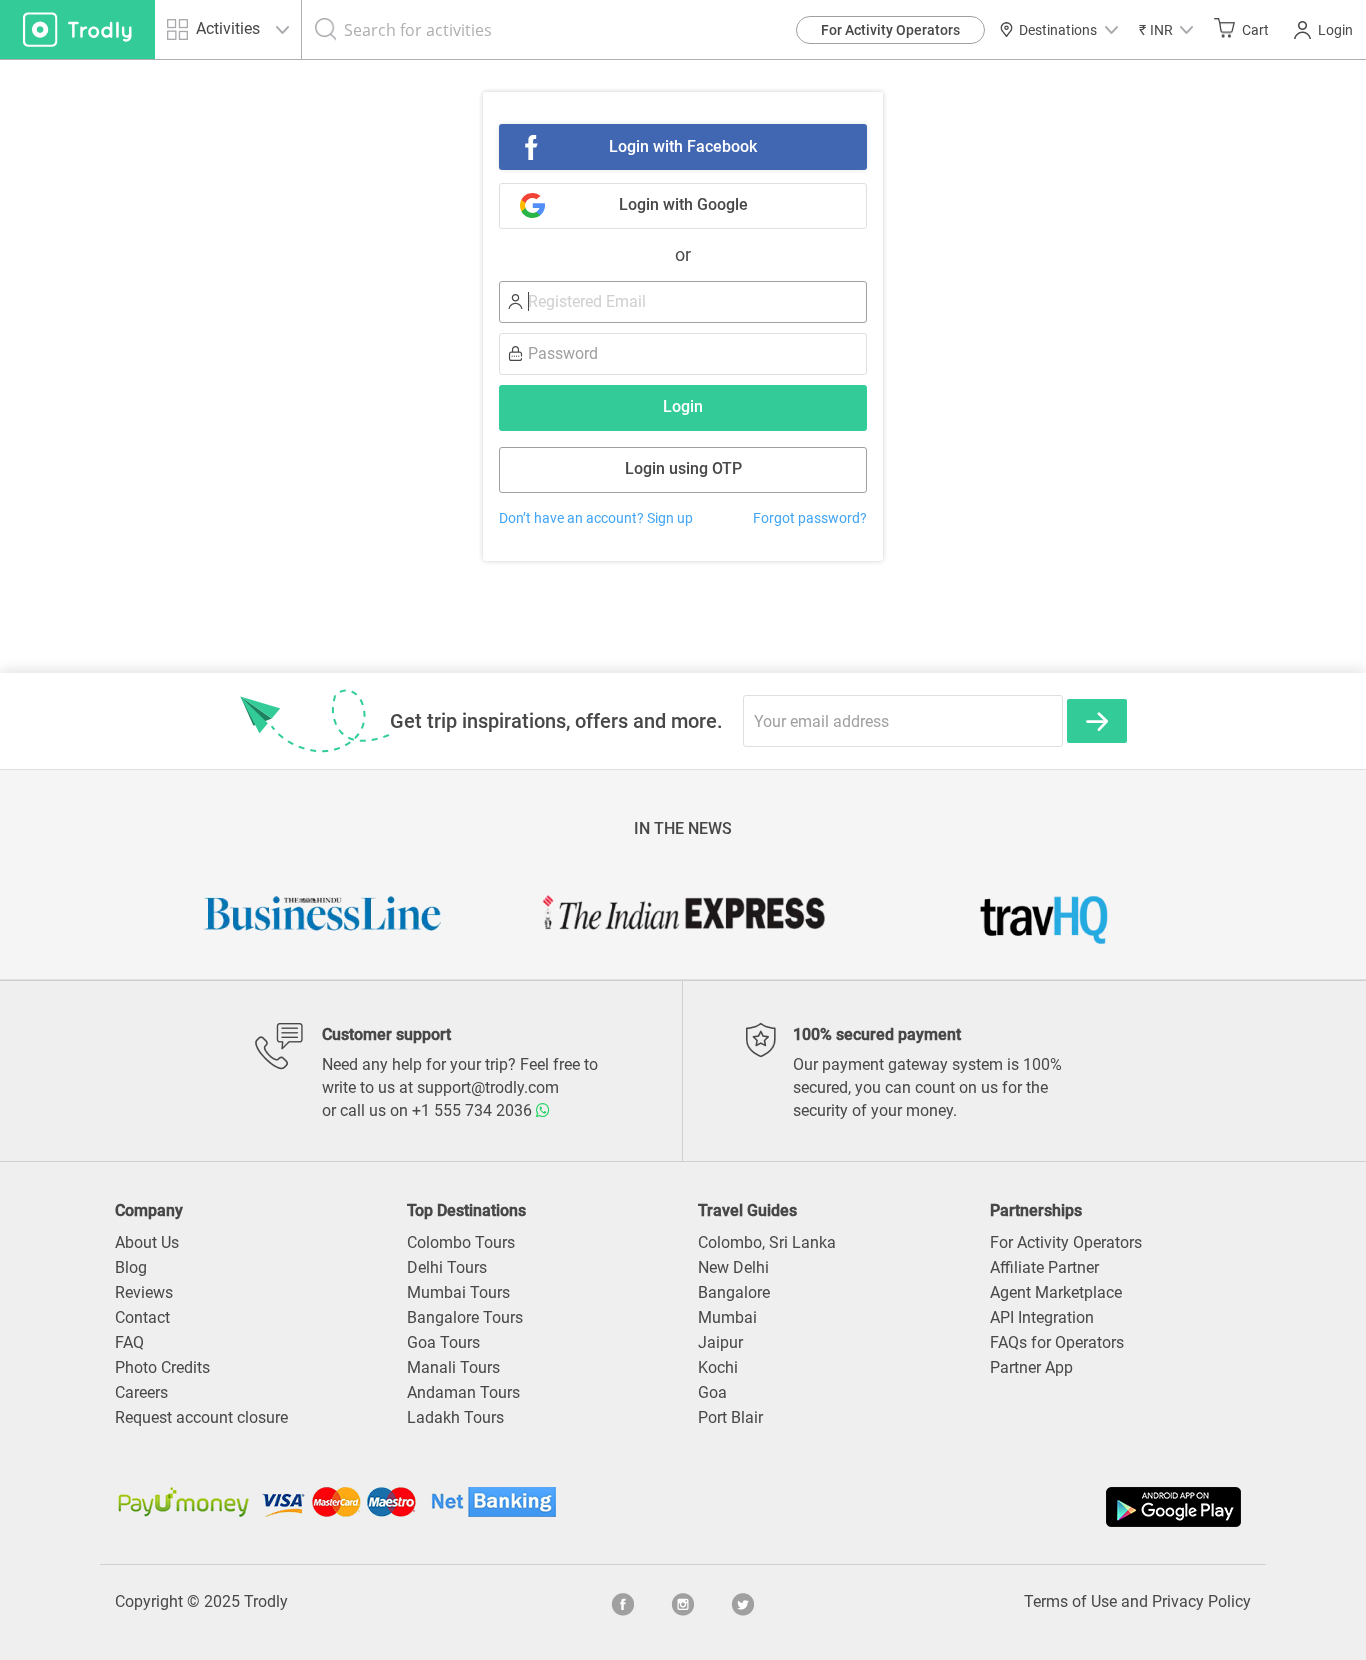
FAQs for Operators (1057, 1342)
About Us (147, 1242)
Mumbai (727, 1317)
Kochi (718, 1367)
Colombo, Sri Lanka (767, 1242)
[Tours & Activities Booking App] (964, 1507)
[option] (323, 913)
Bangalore (734, 1292)
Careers (141, 1392)
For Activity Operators (890, 30)
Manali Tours (453, 1367)
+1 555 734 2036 (474, 1110)
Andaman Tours (463, 1392)
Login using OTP (683, 468)
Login (1335, 30)
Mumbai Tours (458, 1292)
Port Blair (730, 1417)
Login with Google (683, 204)
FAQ (129, 1342)
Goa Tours (443, 1342)
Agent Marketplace (1056, 1292)
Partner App (1031, 1367)
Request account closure (201, 1417)
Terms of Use (1070, 1601)
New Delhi (733, 1267)
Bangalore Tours (465, 1317)
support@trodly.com (488, 1087)
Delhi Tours (447, 1267)
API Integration (1042, 1317)
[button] (1166, 29)
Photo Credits (162, 1367)
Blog (131, 1267)
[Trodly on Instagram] (683, 1602)
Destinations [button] (1058, 30)
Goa (712, 1392)
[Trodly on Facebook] (623, 1602)
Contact (142, 1317)
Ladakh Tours (455, 1417)
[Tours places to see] (77, 29)
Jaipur (720, 1342)
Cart (1255, 30)
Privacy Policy (1201, 1601)
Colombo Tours (461, 1242)
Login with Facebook (683, 146)
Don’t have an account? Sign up (596, 518)
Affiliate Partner (1044, 1267)
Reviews (144, 1292)
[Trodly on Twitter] (743, 1602)
